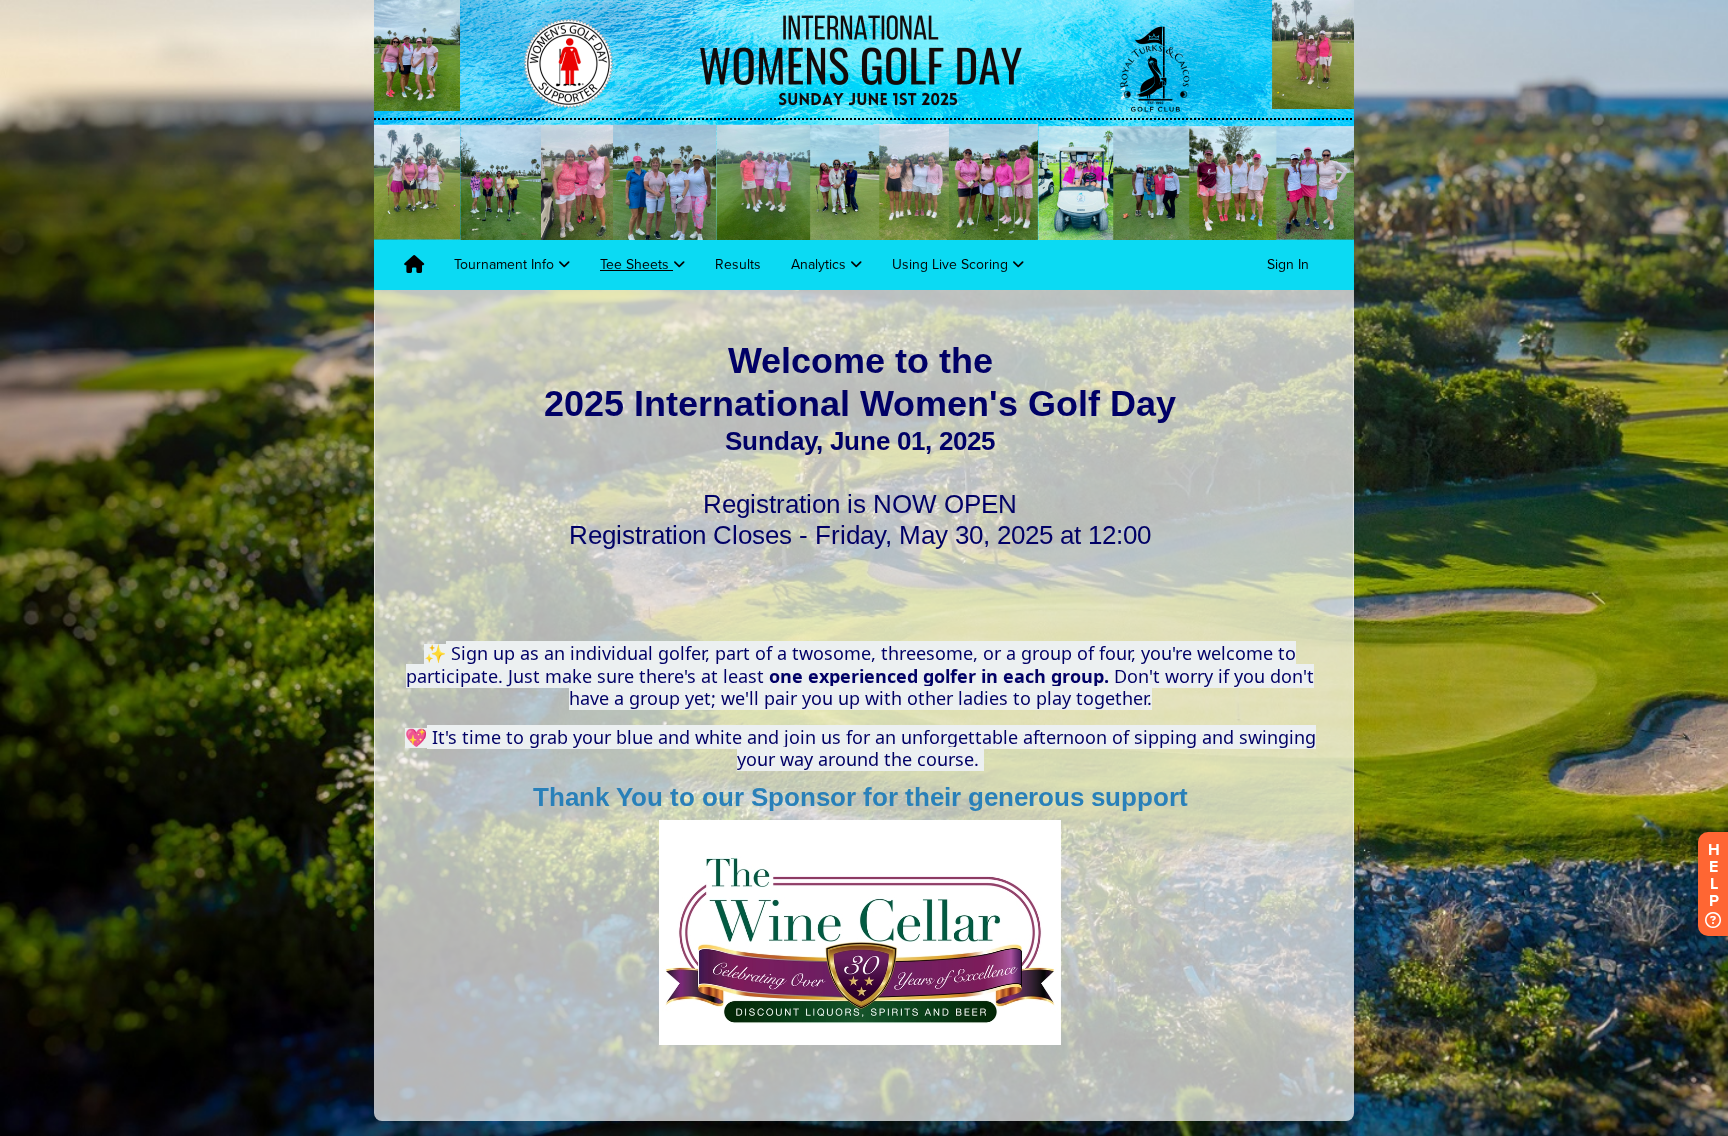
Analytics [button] (820, 264)
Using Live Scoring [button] (952, 264)
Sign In (1288, 264)
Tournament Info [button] (506, 264)
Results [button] (738, 264)
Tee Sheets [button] (636, 264)
